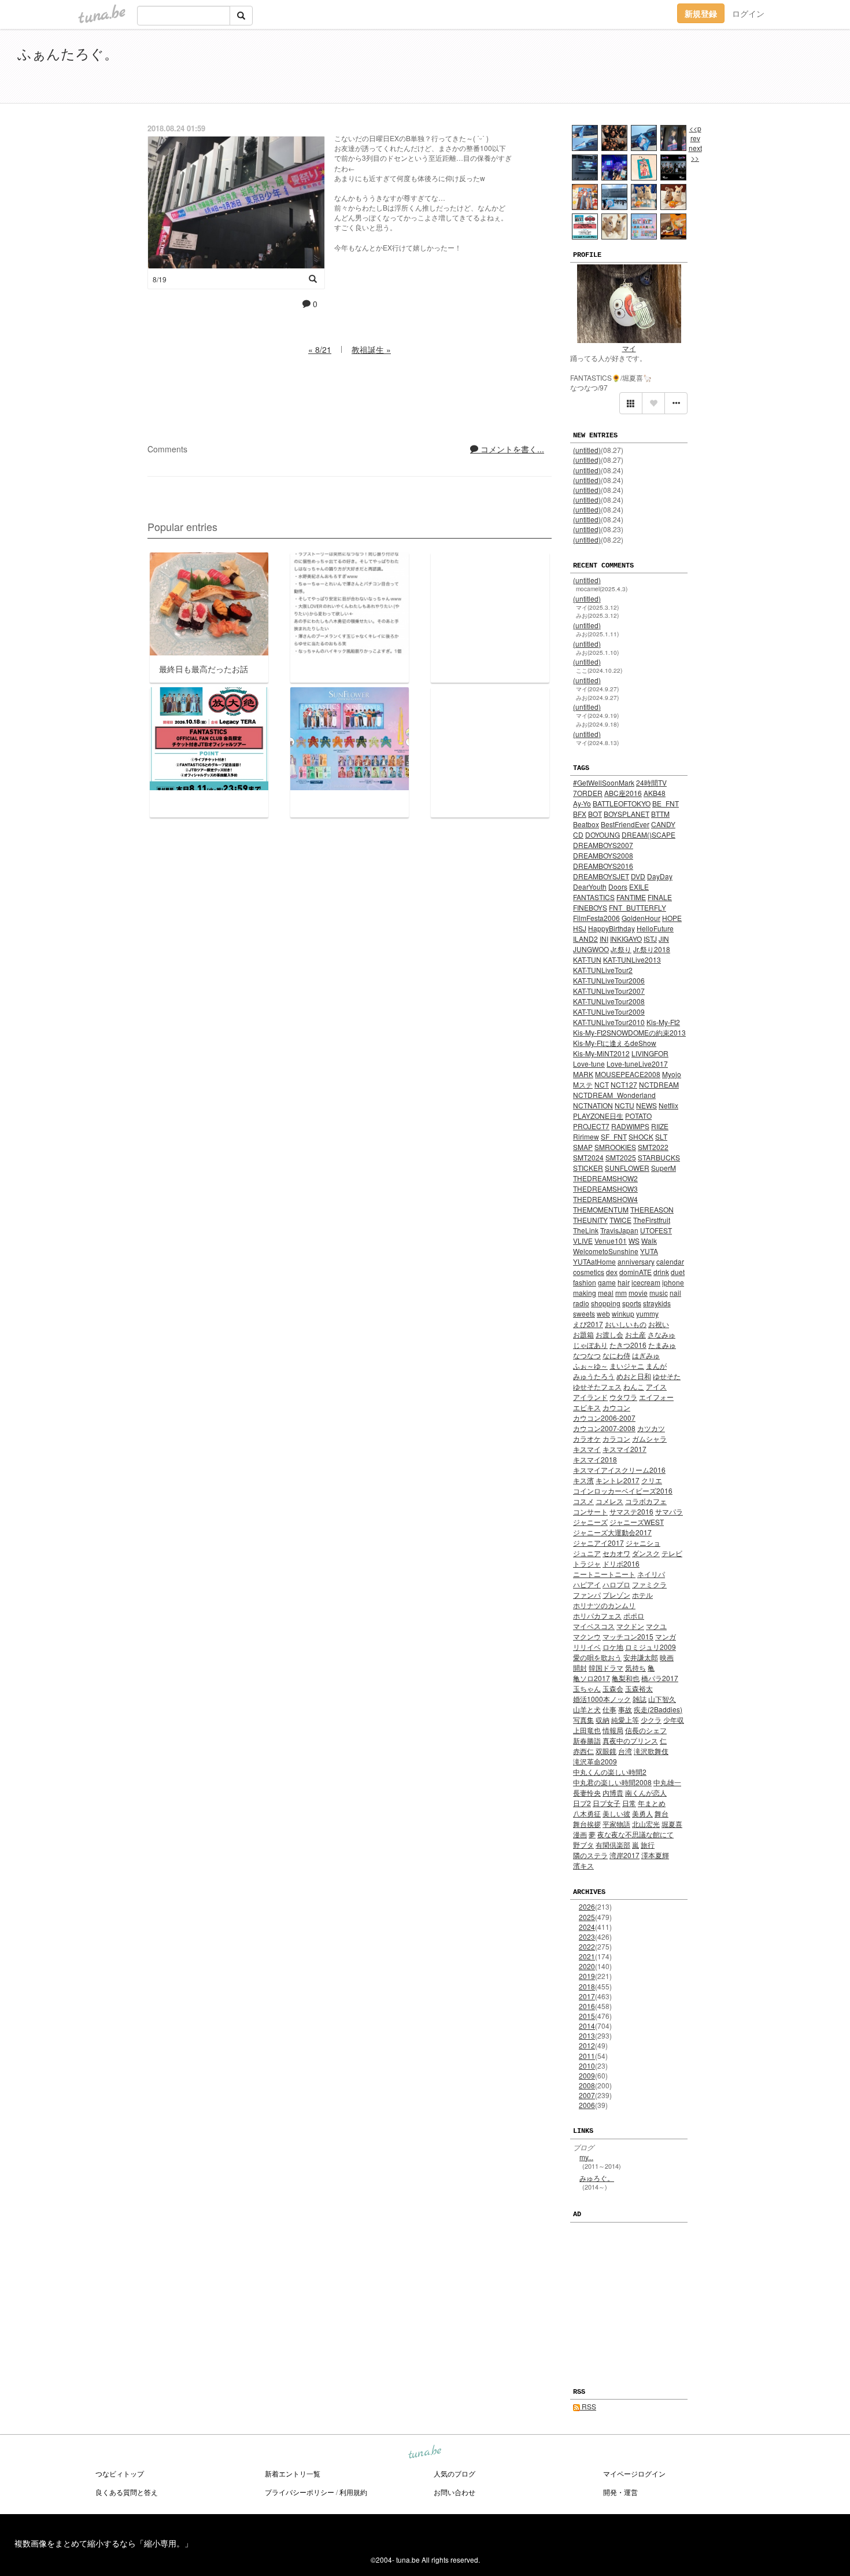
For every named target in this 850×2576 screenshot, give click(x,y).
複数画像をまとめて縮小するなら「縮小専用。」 (104, 2543)
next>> (695, 153)
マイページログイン (634, 2473)
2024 (587, 1927)
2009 (587, 2075)
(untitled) (587, 450)
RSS (588, 2406)
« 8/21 (320, 349)
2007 (587, 2095)
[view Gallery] (631, 403)
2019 (587, 1976)
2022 (587, 1946)
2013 (587, 2035)
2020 (587, 1966)
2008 (587, 2085)
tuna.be (424, 2453)
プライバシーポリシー (300, 2492)
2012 (587, 2045)
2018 (587, 1986)
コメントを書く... (511, 449)
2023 (587, 1936)
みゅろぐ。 (597, 2178)
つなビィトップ (120, 2473)
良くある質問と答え (127, 2492)
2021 (587, 1956)
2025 (587, 1917)
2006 (587, 2105)
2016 (587, 2006)
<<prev (695, 133)
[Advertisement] (700, 68)
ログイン (748, 13)
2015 (587, 2016)
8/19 (160, 279)
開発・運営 (620, 2492)
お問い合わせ (454, 2492)
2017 (587, 1996)
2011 (587, 2056)
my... (586, 2157)
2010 (587, 2065)
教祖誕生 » (371, 349)
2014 (587, 2026)
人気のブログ (454, 2473)
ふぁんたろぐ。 (68, 53)
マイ (629, 348)
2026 (587, 1906)
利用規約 (353, 2492)
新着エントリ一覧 (293, 2473)
